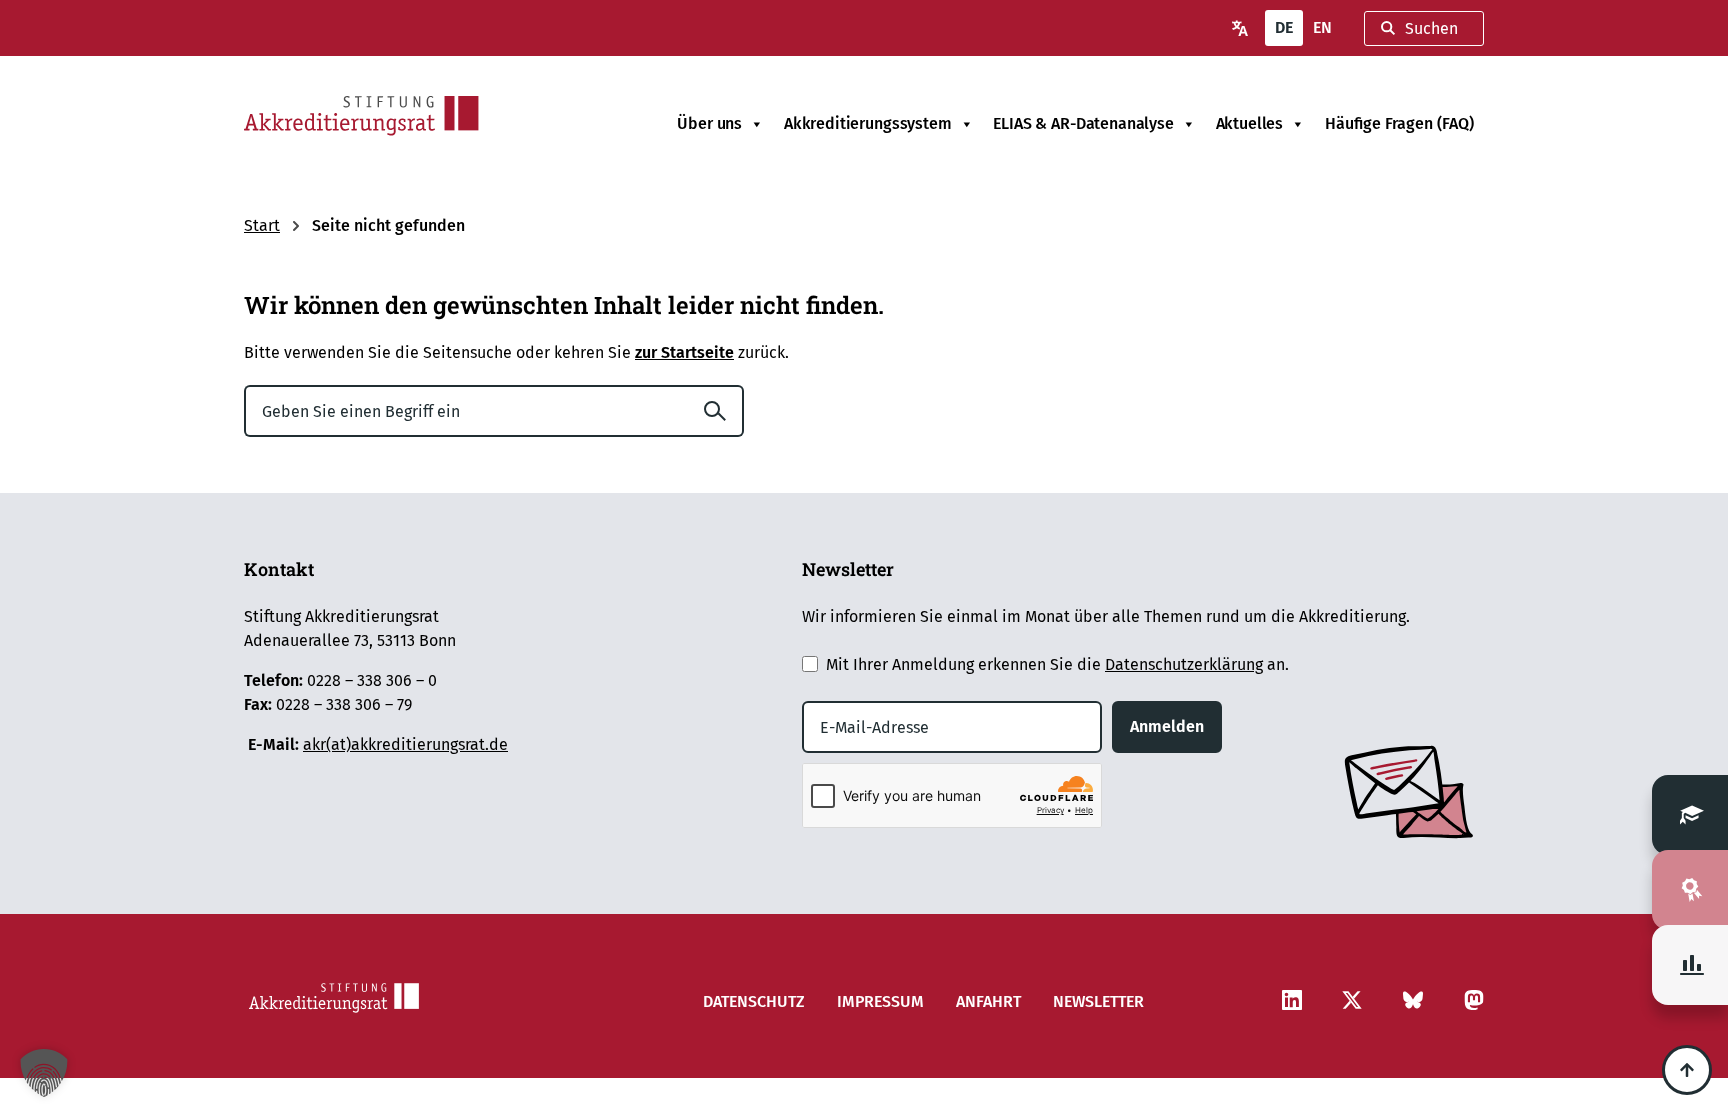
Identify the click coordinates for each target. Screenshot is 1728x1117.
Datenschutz (754, 1001)
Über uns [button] (709, 123)
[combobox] (1424, 28)
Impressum (880, 1001)
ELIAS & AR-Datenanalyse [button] (1083, 123)
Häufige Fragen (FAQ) (1399, 123)
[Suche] (723, 411)
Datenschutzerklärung (1184, 664)
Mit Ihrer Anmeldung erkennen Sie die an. (1057, 664)
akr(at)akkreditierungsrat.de (405, 744)
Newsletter (1098, 1001)
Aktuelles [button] (1250, 123)
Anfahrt (988, 1001)
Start (262, 225)
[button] (44, 1073)
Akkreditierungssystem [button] (868, 123)
